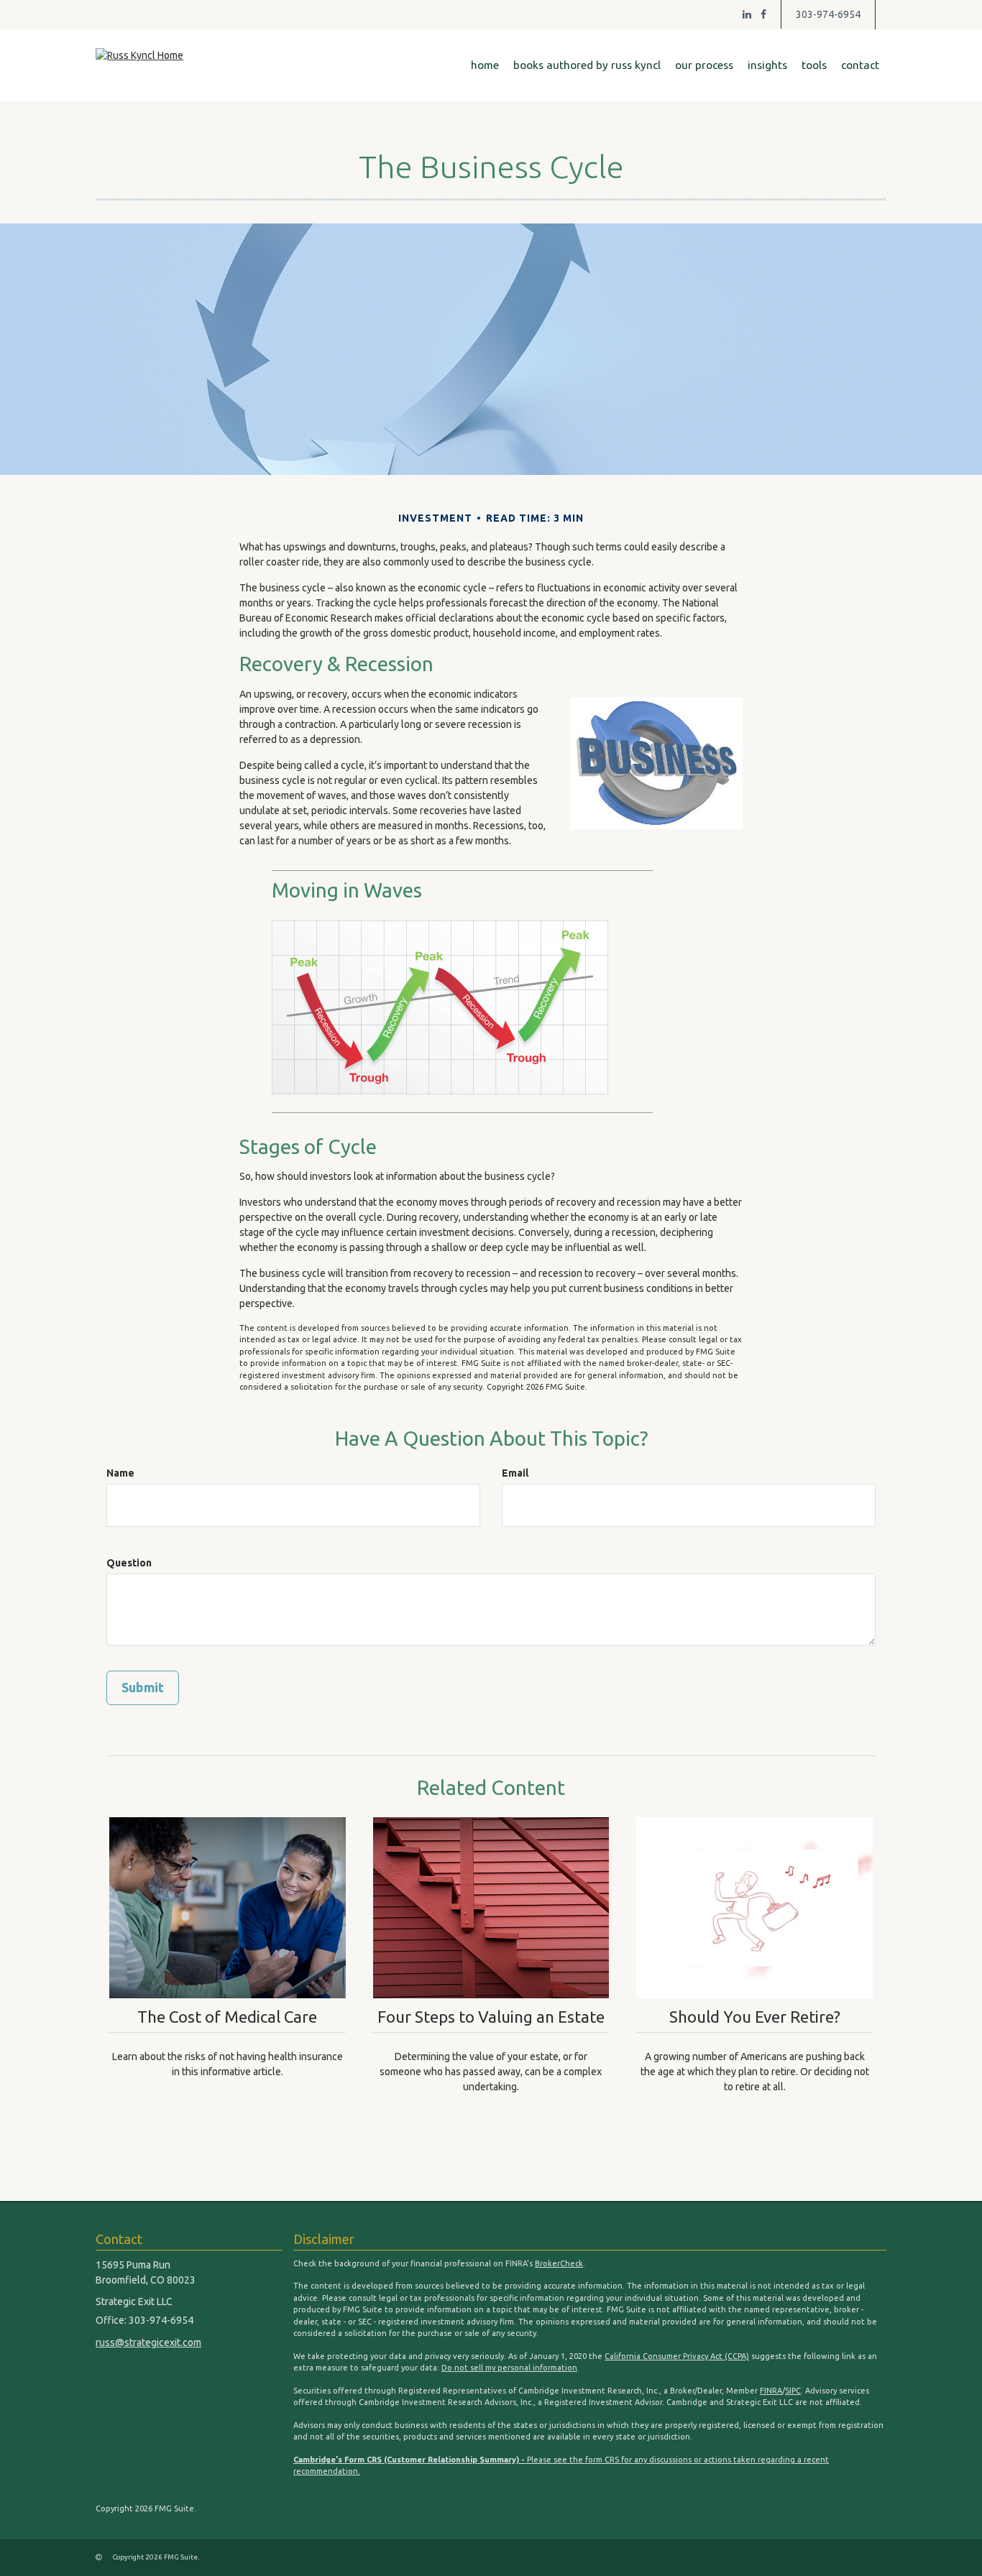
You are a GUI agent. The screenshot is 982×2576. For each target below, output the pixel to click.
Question (129, 1563)
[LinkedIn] (747, 14)
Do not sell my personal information (509, 2368)
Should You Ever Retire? (755, 2017)
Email (515, 1473)
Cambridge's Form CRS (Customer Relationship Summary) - (410, 2460)
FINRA (771, 2391)
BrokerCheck (559, 2263)
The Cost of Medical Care (227, 2017)
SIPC (793, 2391)
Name (120, 1473)
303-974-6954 (828, 14)
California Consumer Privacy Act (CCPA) (677, 2356)
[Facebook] (763, 14)
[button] (587, 65)
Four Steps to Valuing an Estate (491, 2017)
